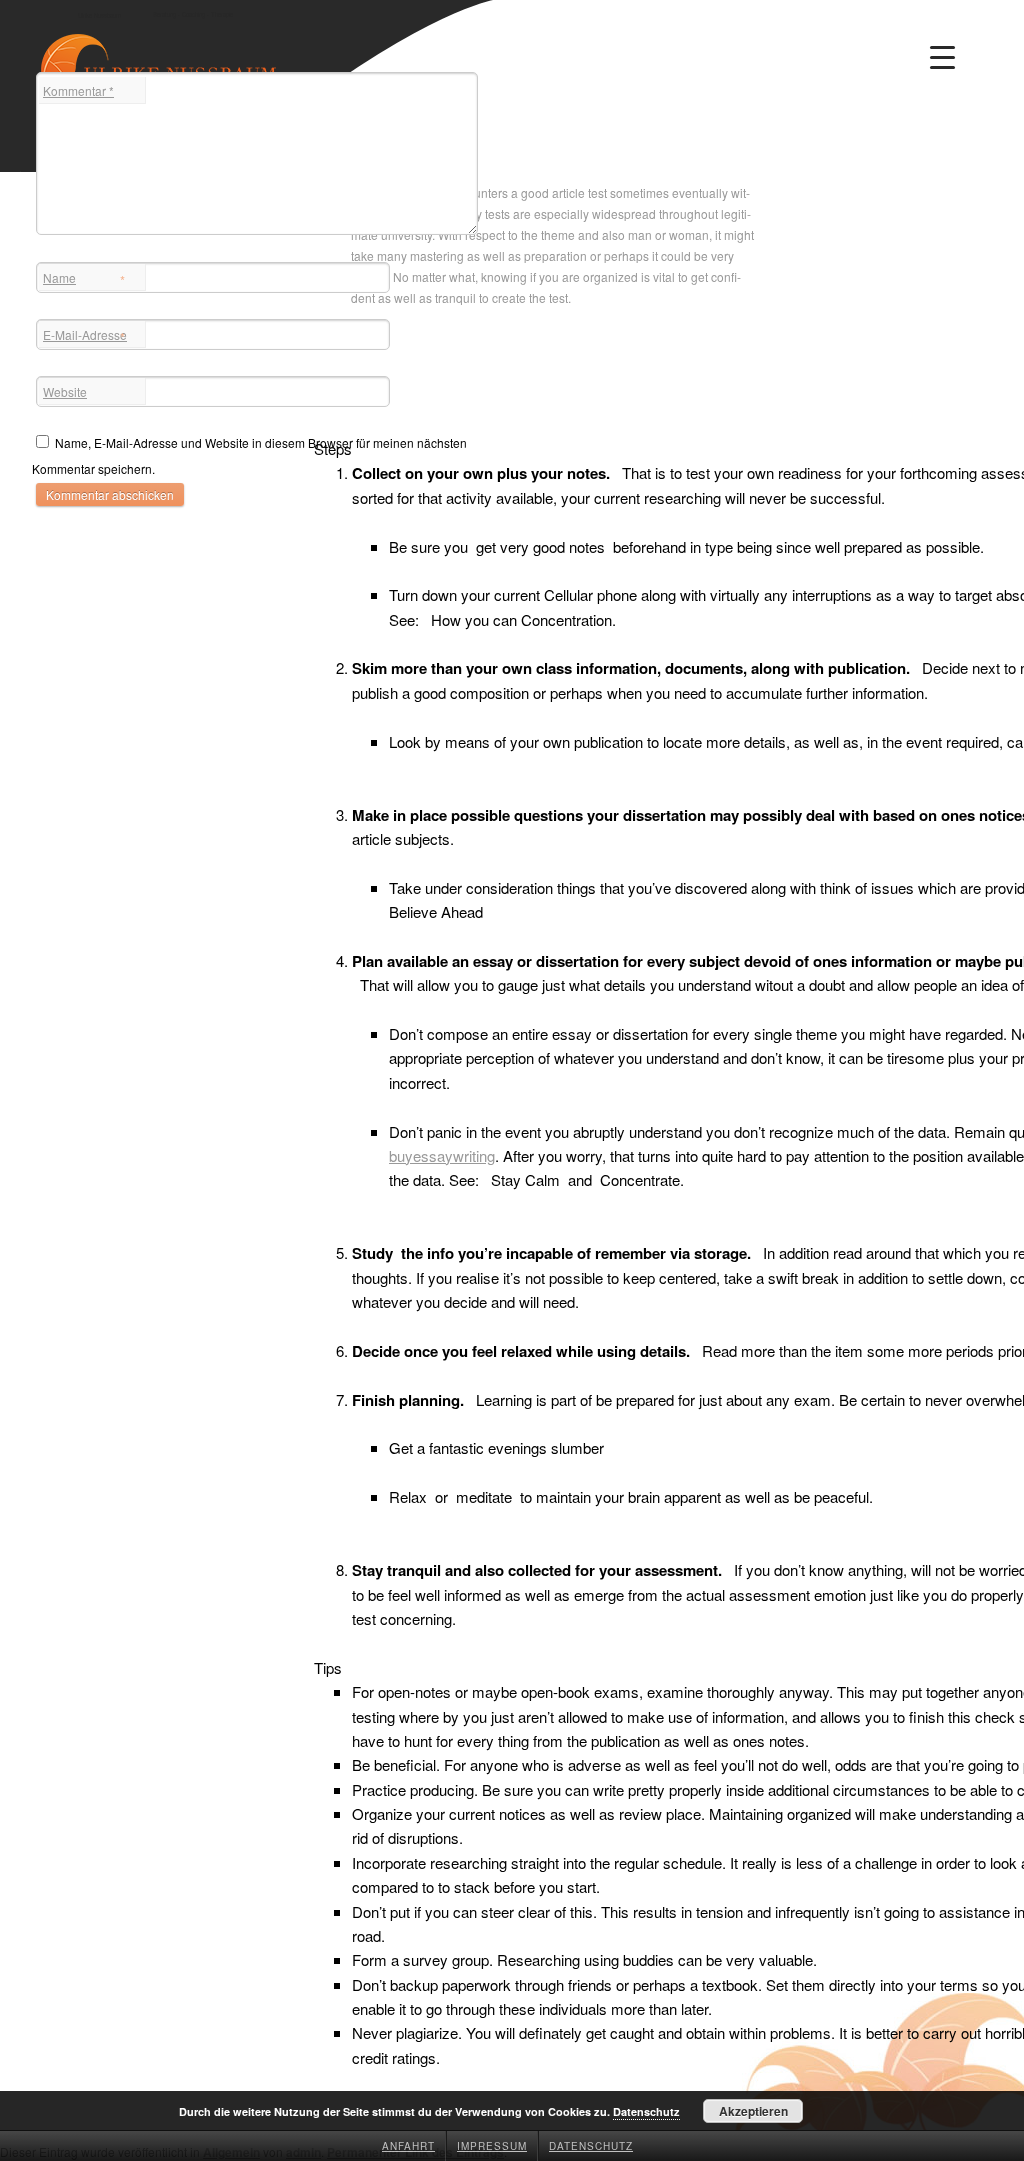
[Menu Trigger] (943, 57)
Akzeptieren (753, 2111)
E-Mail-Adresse (85, 336)
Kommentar (78, 90)
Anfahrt (408, 2146)
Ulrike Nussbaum (99, 15)
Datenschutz (591, 2146)
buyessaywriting (442, 1155)
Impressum (492, 2146)
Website (65, 391)
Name (84, 279)
